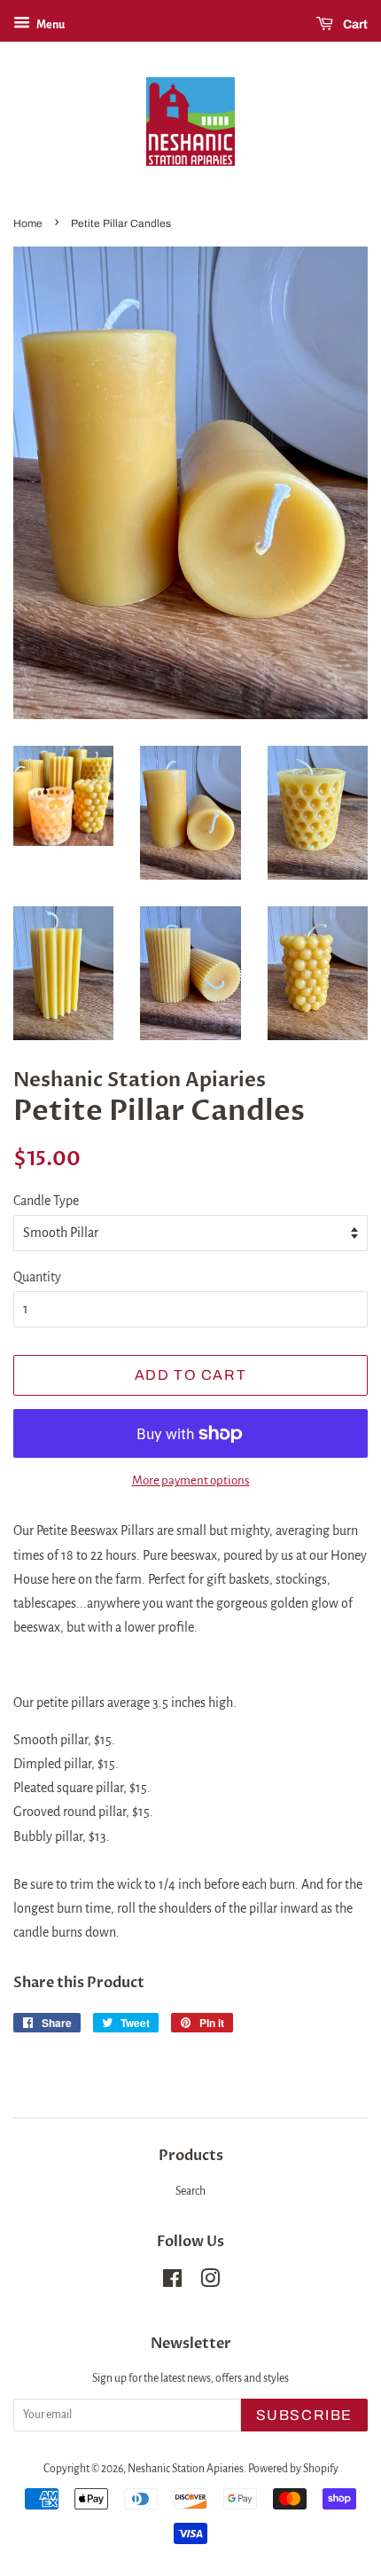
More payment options (191, 1480)
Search (190, 2191)
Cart (354, 24)
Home (28, 223)
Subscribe (304, 2415)
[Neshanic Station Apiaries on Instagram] (210, 2282)
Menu (50, 25)
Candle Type (46, 1201)
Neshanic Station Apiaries (186, 2469)
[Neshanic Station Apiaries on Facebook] (172, 2282)
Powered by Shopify (293, 2469)
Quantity (37, 1277)
